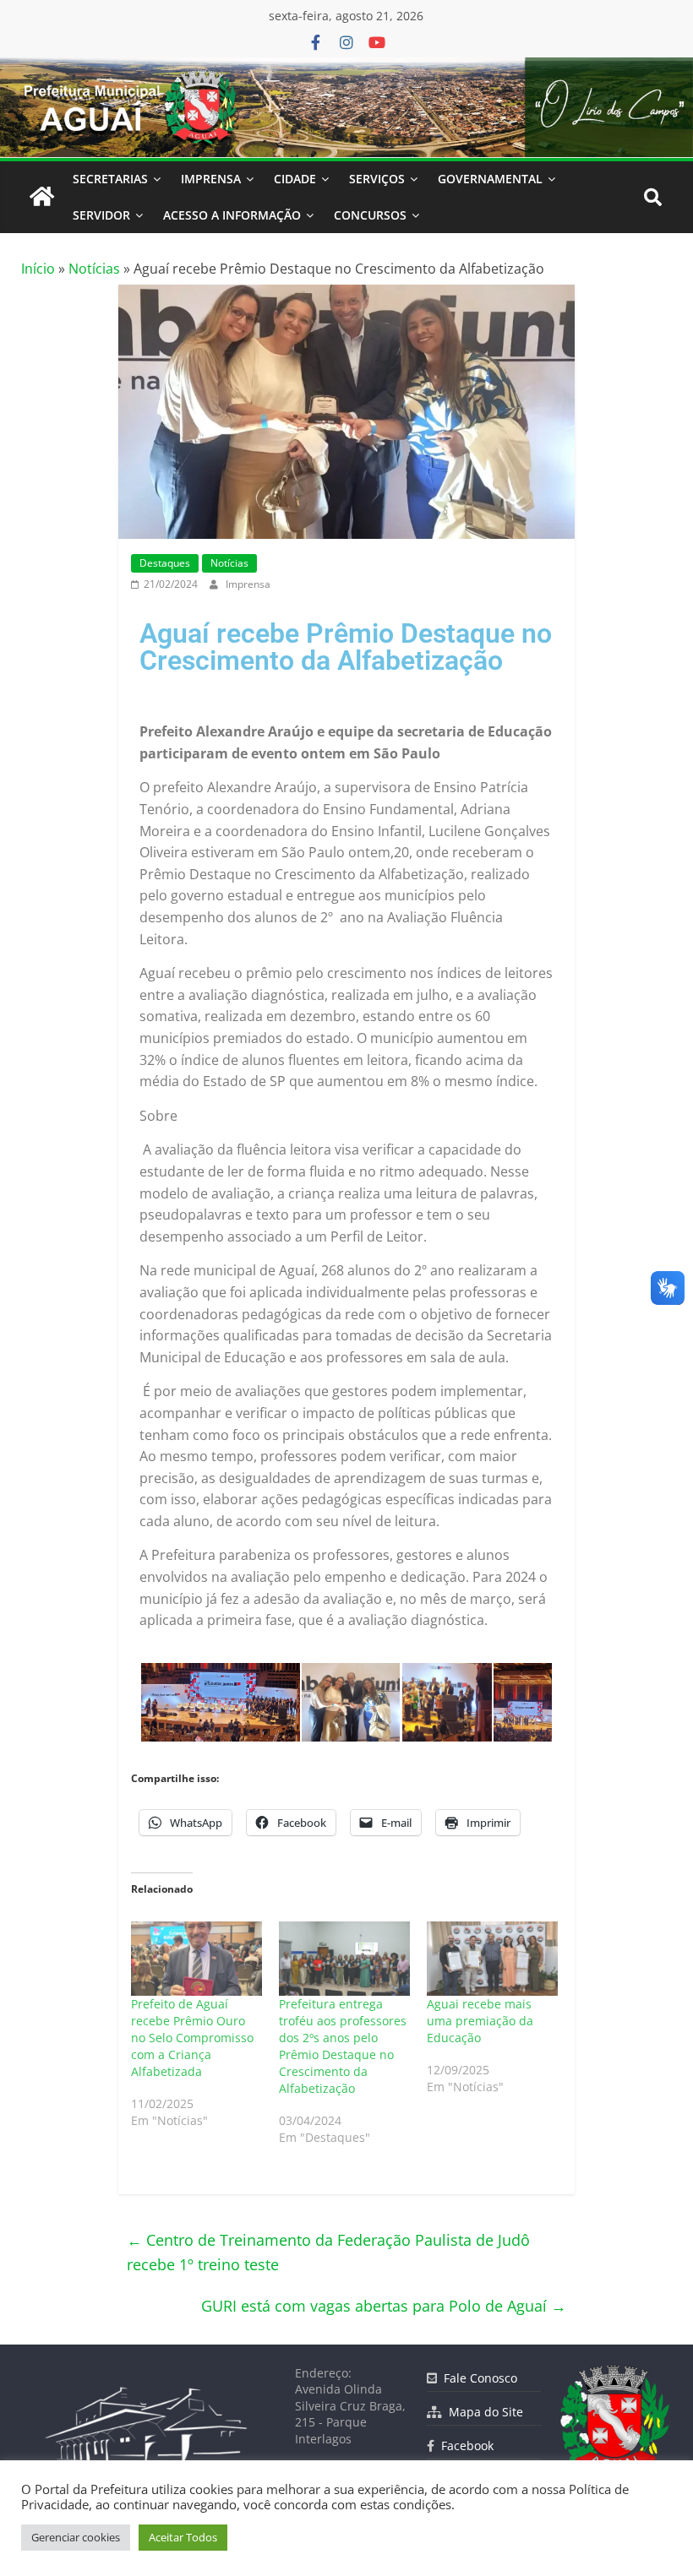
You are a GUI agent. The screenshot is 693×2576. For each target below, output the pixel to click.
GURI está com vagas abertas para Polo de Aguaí (384, 2306)
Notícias (94, 269)
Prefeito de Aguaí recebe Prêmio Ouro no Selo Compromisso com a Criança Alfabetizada (192, 2038)
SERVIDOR (101, 215)
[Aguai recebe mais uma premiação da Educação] (492, 1959)
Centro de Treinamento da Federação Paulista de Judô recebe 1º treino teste (328, 2252)
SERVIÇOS (377, 179)
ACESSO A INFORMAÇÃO (232, 215)
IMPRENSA (211, 179)
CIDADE (295, 179)
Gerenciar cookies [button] (76, 2537)
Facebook (464, 2446)
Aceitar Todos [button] (183, 2537)
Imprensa (248, 584)
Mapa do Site (483, 2412)
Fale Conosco (477, 2378)
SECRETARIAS (110, 179)
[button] (220, 1702)
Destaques (165, 563)
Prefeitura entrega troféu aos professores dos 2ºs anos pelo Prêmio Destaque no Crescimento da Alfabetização (343, 2046)
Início (38, 269)
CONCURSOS (370, 215)
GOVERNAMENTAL (490, 179)
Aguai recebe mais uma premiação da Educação (480, 2021)
